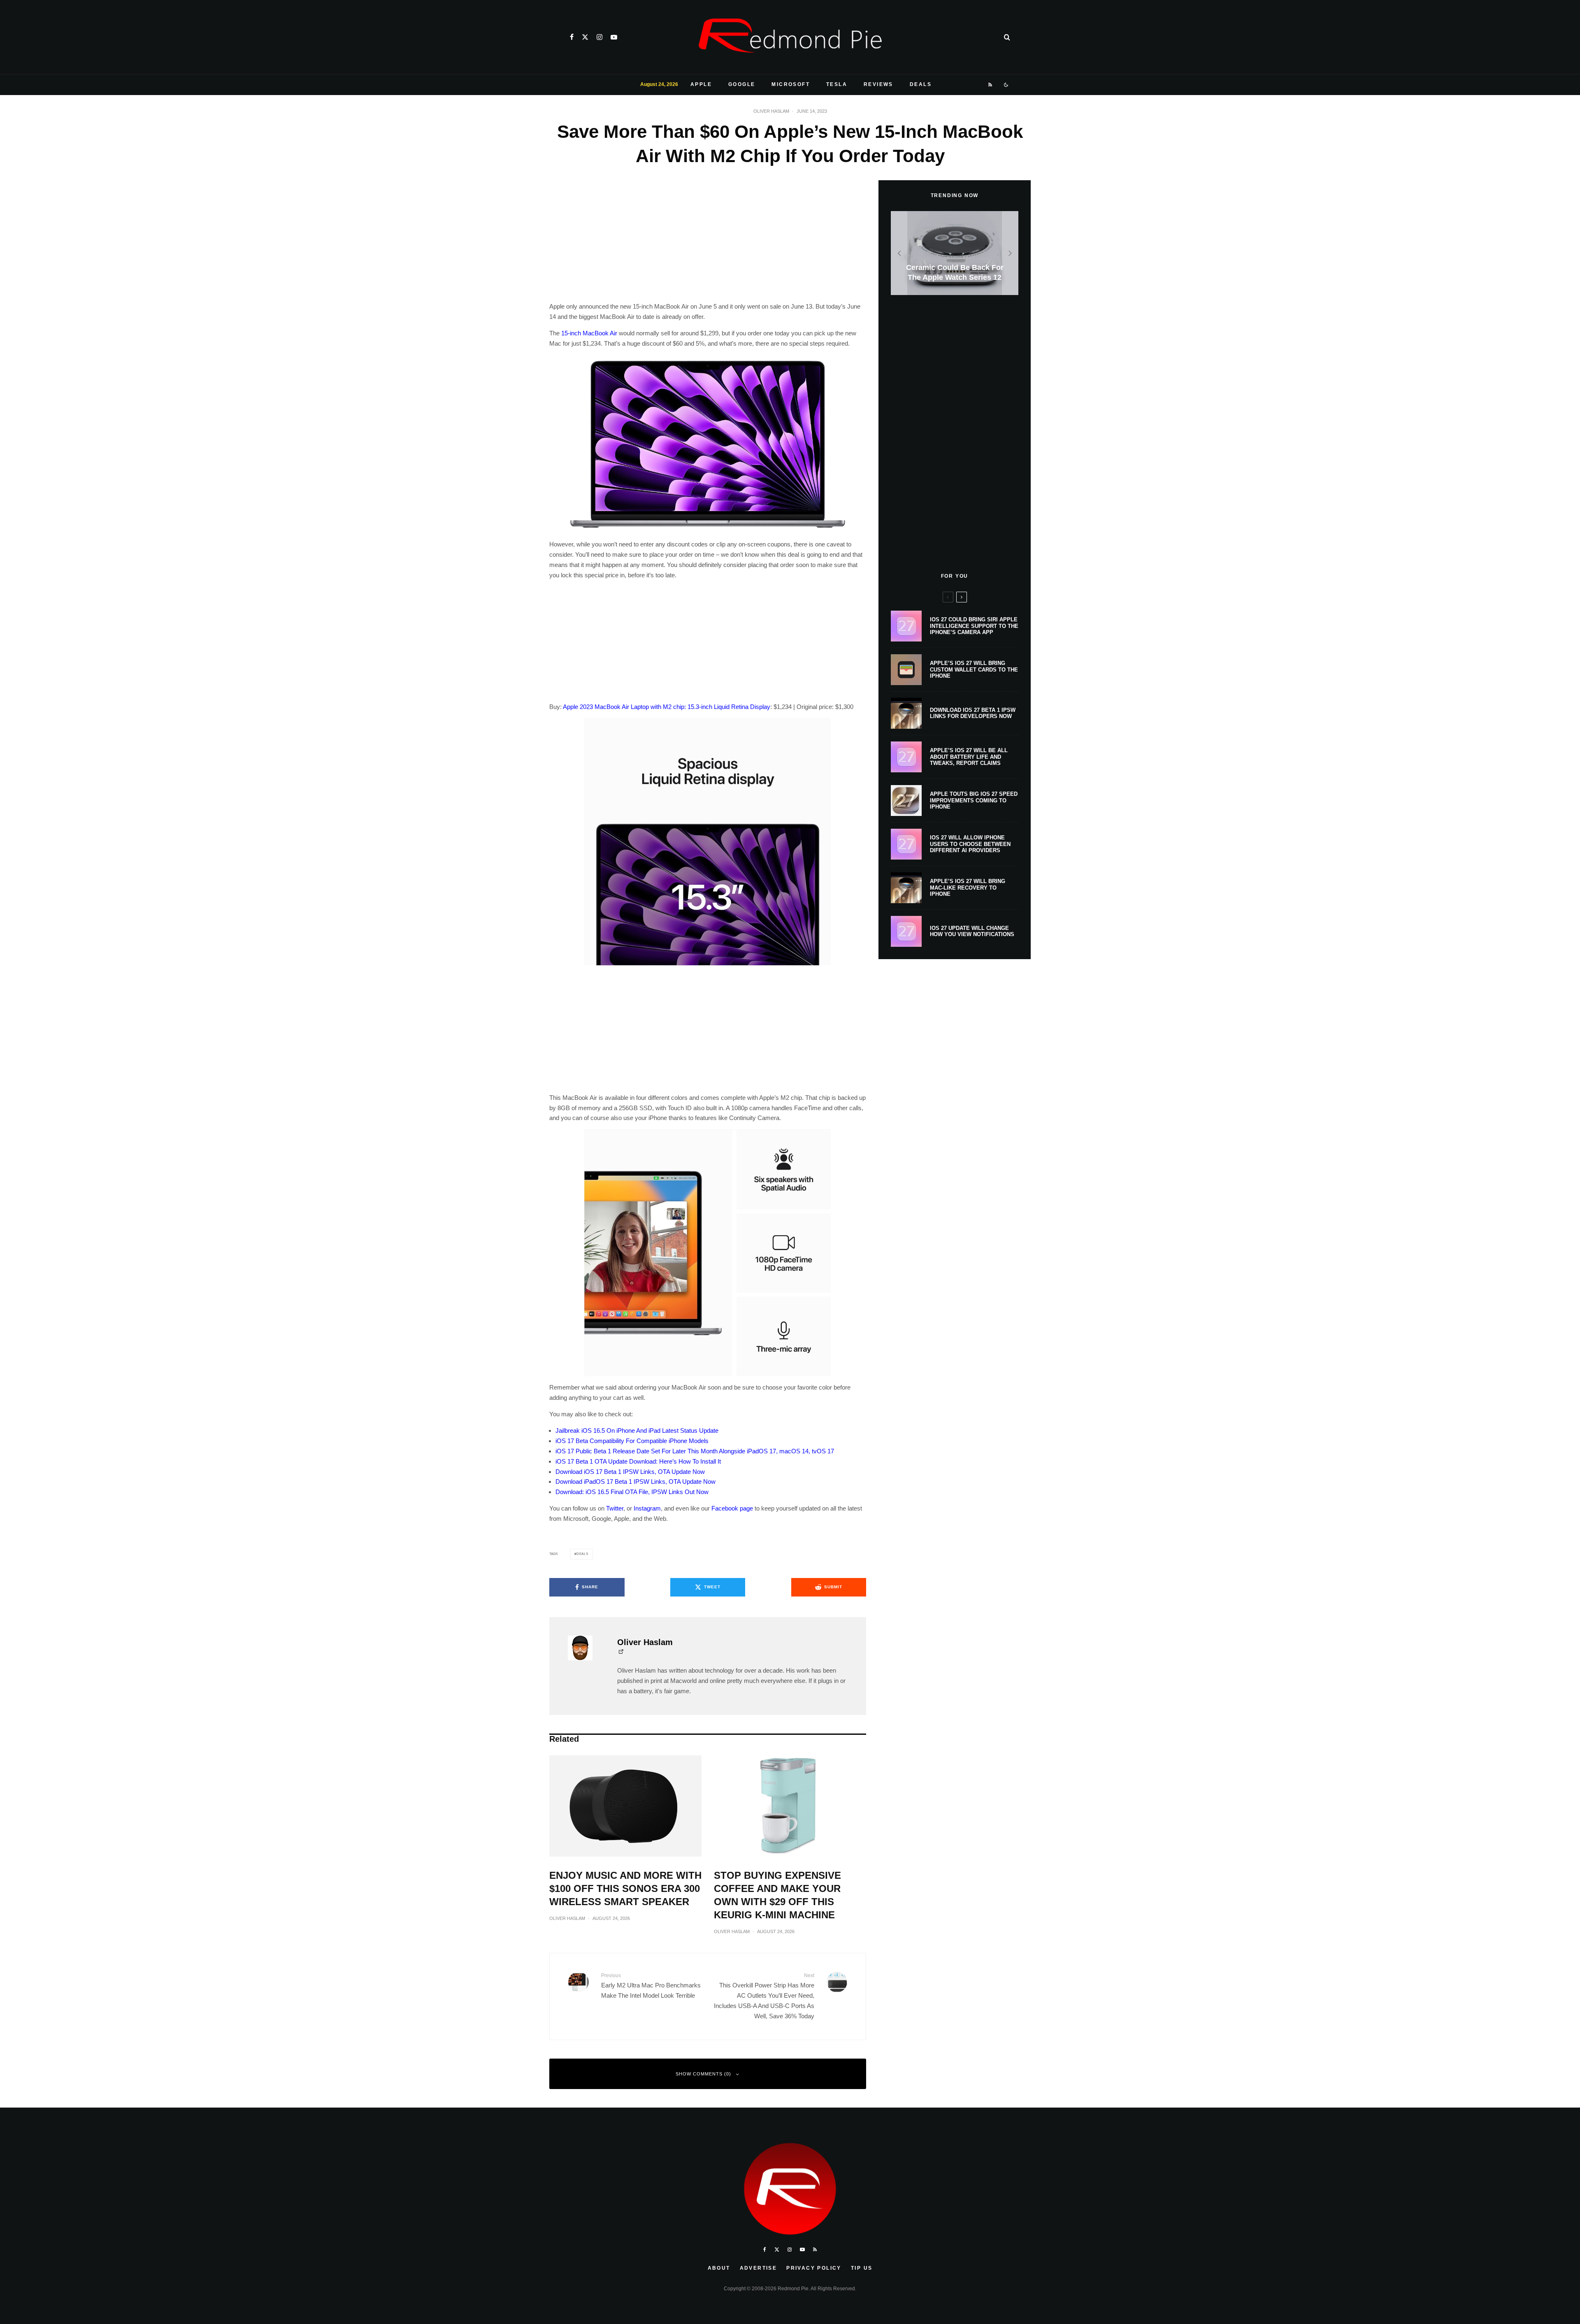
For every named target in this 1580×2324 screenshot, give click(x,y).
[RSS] (991, 85)
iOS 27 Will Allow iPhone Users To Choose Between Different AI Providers (970, 844)
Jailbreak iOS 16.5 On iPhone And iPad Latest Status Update (637, 1430)
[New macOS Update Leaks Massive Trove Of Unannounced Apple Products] (955, 253)
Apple (701, 84)
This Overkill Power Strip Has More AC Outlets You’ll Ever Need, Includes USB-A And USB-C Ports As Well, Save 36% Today (764, 1996)
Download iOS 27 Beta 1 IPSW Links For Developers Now (973, 713)
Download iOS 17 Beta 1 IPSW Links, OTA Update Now (630, 1472)
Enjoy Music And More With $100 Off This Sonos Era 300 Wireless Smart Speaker (625, 1888)
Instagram (647, 1508)
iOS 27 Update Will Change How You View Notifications (972, 931)
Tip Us (862, 2268)
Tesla (837, 84)
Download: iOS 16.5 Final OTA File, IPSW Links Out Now (632, 1492)
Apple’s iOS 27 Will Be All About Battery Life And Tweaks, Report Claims (969, 757)
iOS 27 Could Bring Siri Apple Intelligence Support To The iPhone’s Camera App (974, 626)
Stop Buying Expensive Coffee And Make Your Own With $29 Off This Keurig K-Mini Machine (777, 1895)
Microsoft (791, 84)
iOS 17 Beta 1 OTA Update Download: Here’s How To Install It (638, 1461)
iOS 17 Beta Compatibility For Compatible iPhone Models (632, 1441)
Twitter (615, 1508)
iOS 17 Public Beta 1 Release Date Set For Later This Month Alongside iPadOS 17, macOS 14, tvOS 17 (695, 1451)
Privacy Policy (814, 2268)
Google (742, 84)
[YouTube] (614, 37)
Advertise (759, 2268)
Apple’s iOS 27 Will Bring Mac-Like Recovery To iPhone (968, 888)
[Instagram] (599, 37)
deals (582, 1554)
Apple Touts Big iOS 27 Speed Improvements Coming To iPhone (974, 800)
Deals (921, 84)
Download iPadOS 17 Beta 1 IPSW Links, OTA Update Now (635, 1482)
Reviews (878, 84)
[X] (585, 37)
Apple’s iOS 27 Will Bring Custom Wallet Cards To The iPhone (974, 669)
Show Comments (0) (703, 2074)
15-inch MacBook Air (589, 333)
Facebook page (732, 1508)
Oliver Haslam (771, 111)
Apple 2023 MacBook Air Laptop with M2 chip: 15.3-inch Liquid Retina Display (667, 707)
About (719, 2268)
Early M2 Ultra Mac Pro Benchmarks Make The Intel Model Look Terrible (651, 1986)
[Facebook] (572, 37)
